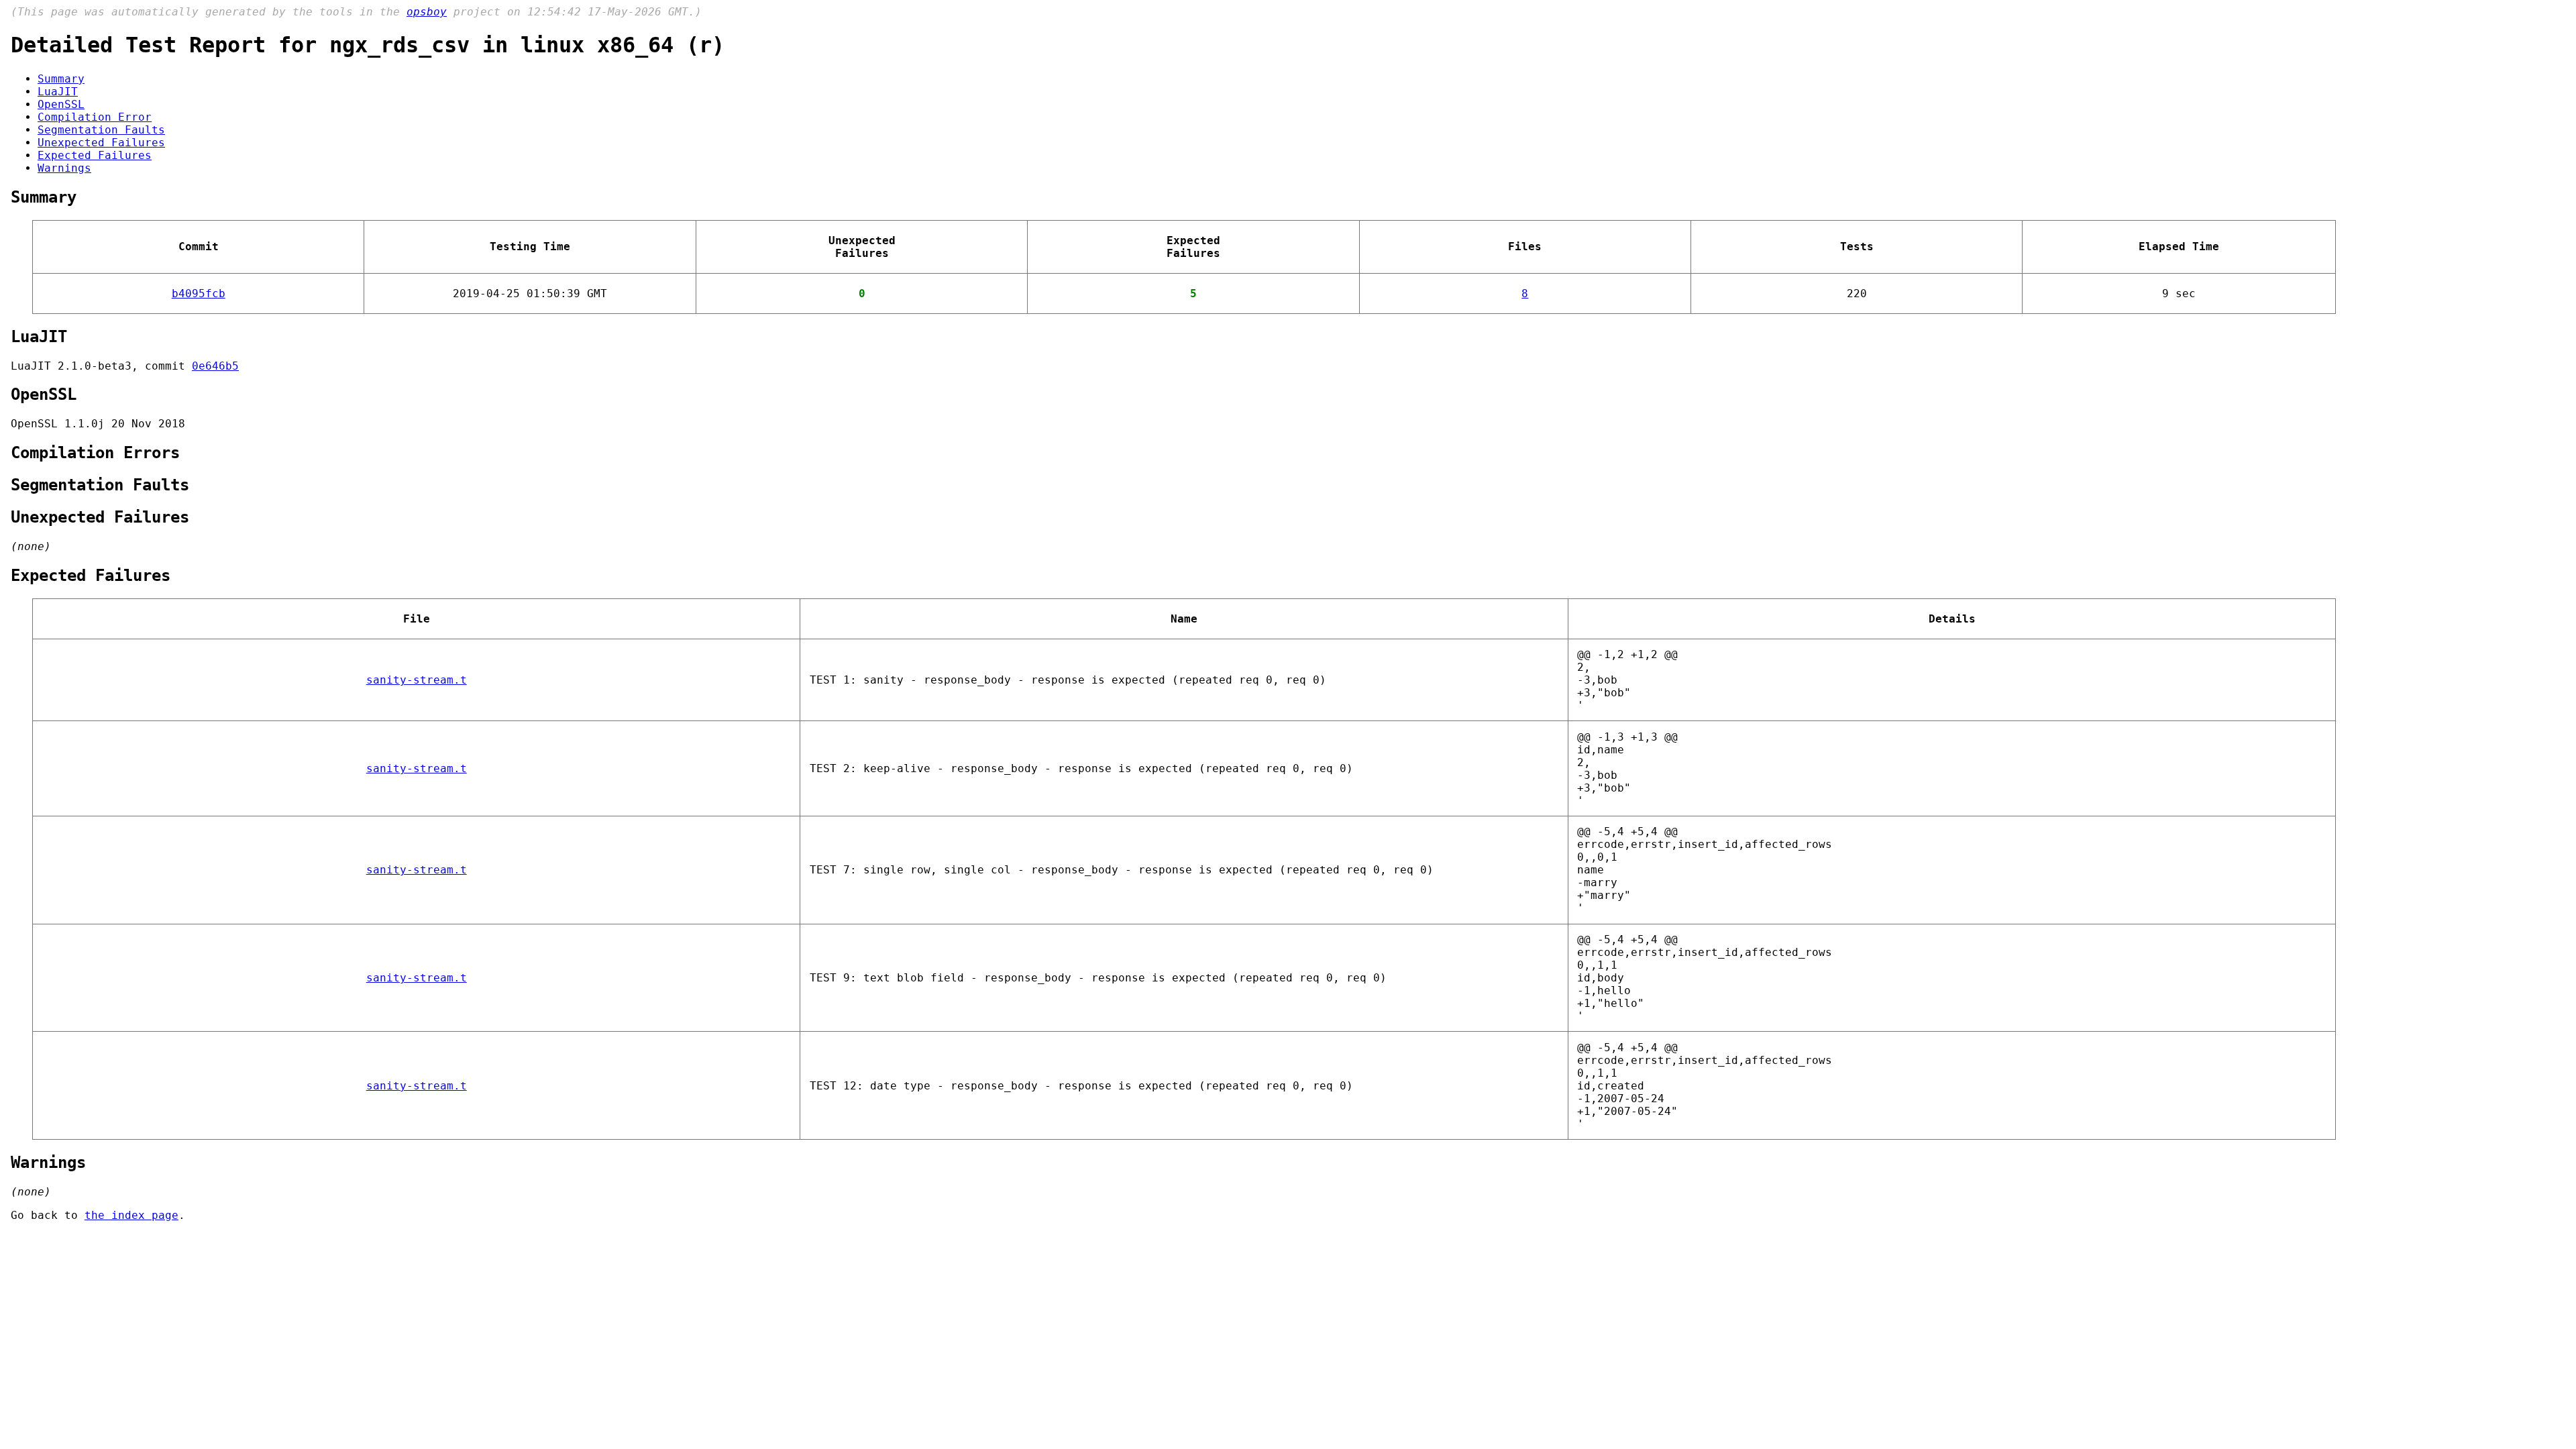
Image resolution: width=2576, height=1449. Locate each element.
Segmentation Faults (101, 130)
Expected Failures (95, 155)
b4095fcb (199, 293)
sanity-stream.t (417, 680)
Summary (61, 79)
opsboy (427, 12)
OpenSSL (61, 104)
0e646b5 (215, 366)
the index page (131, 1215)
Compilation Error (95, 117)
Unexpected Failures (101, 143)
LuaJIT (58, 92)
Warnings (64, 168)
